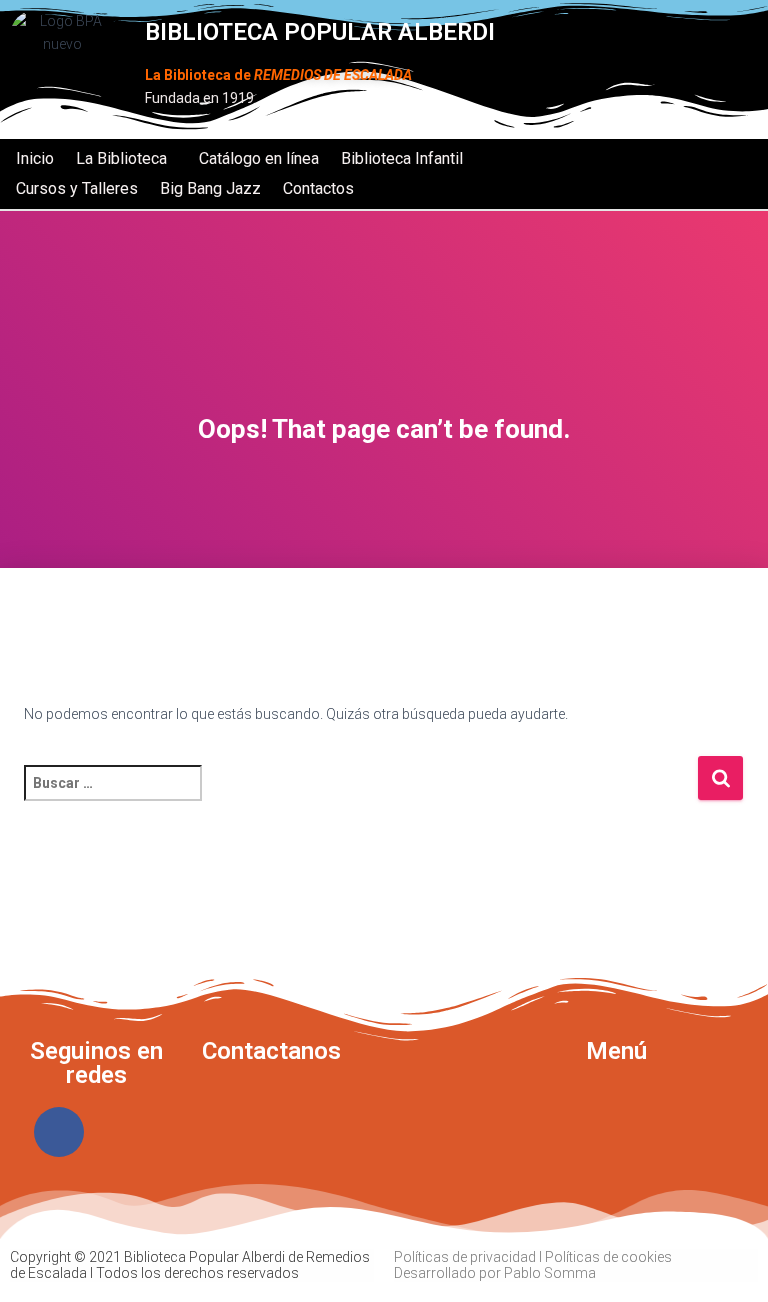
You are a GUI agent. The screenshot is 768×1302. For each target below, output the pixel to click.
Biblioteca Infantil (402, 158)
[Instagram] (133, 1132)
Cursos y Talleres (77, 188)
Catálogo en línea (259, 158)
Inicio (35, 158)
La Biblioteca (121, 158)
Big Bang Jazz (210, 188)
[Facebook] (59, 1132)
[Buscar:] (360, 796)
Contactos (318, 188)
